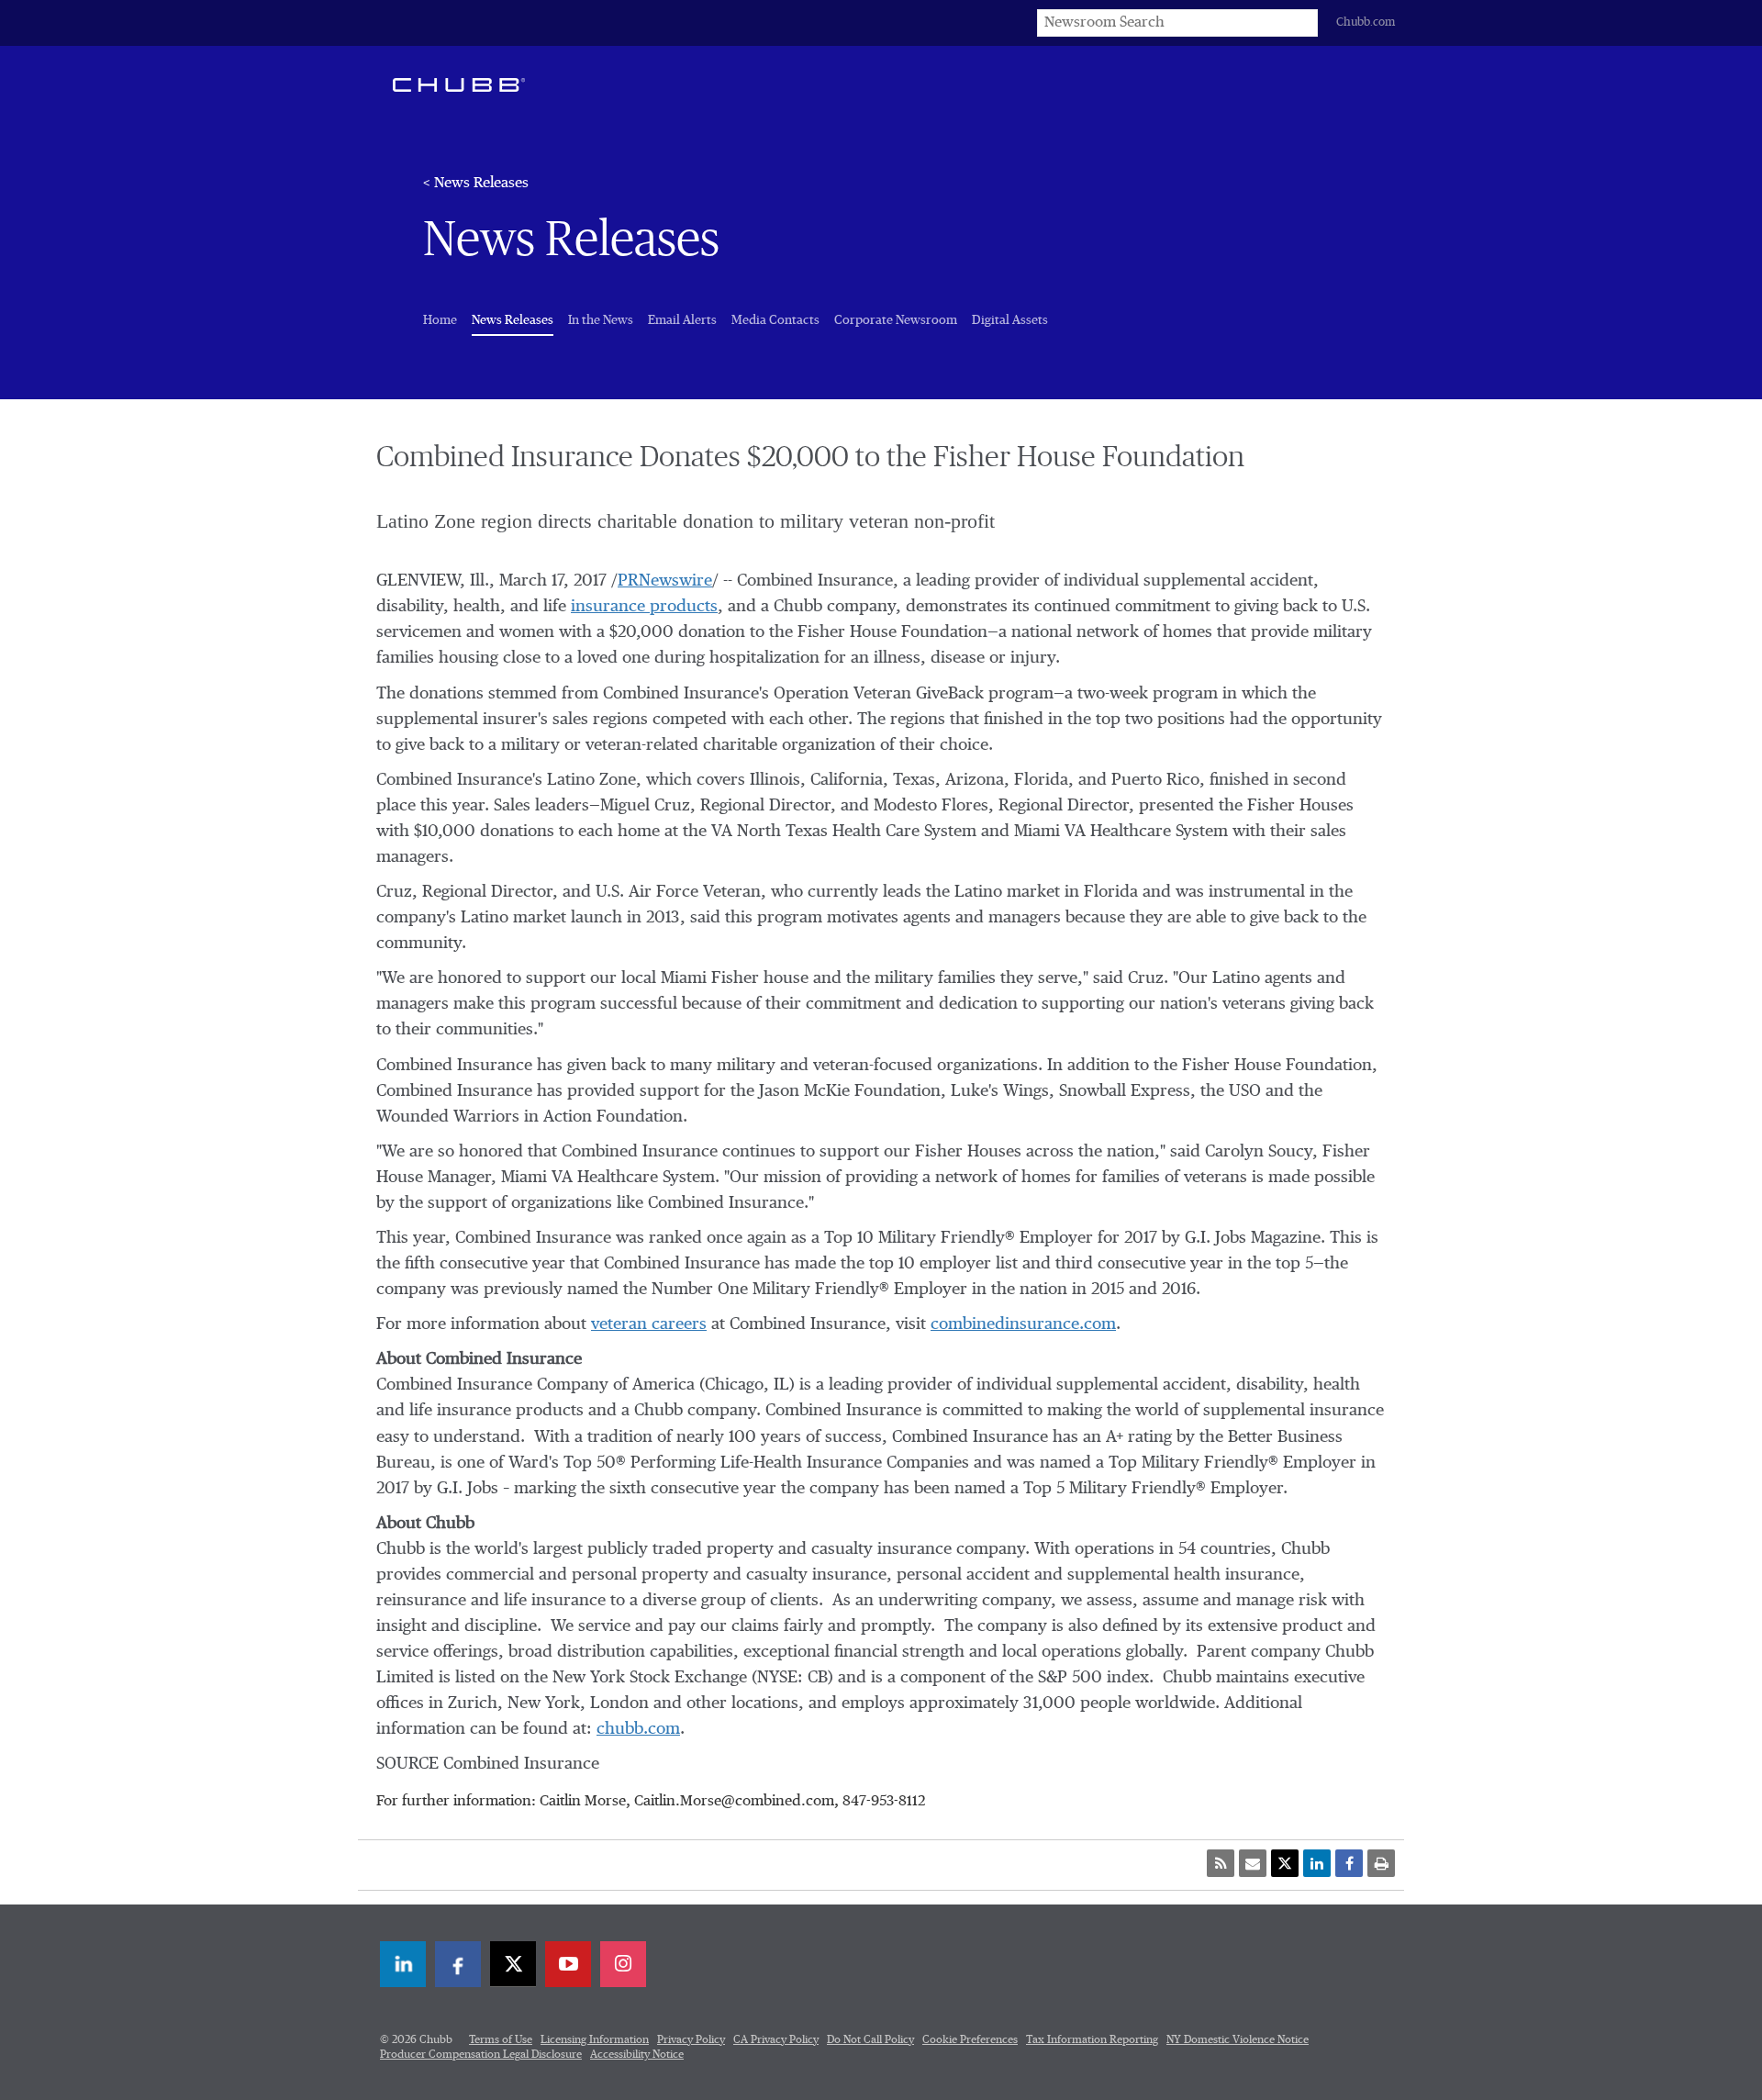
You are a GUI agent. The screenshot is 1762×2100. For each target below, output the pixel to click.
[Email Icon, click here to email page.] (1253, 1863)
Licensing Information (595, 2040)
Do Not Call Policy (870, 2040)
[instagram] (623, 1964)
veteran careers (649, 1324)
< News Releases (476, 184)
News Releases (513, 320)
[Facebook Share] (1349, 1863)
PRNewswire (665, 581)
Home (440, 320)
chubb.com (638, 1729)
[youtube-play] (568, 1964)
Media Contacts (775, 320)
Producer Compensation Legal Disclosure (481, 2055)
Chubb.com (1366, 22)
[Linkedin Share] (1317, 1863)
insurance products (644, 607)
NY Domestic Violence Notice (1238, 2040)
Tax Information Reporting (1092, 2040)
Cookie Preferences (970, 2040)
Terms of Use (501, 2040)
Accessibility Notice (637, 2055)
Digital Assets (1010, 320)
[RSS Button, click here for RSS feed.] (1221, 1863)
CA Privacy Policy (776, 2040)
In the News (601, 320)
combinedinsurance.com (1023, 1324)
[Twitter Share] (1285, 1863)
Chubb (459, 84)
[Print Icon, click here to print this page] (1381, 1863)
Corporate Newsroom (896, 320)
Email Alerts (682, 320)
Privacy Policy (691, 2040)
